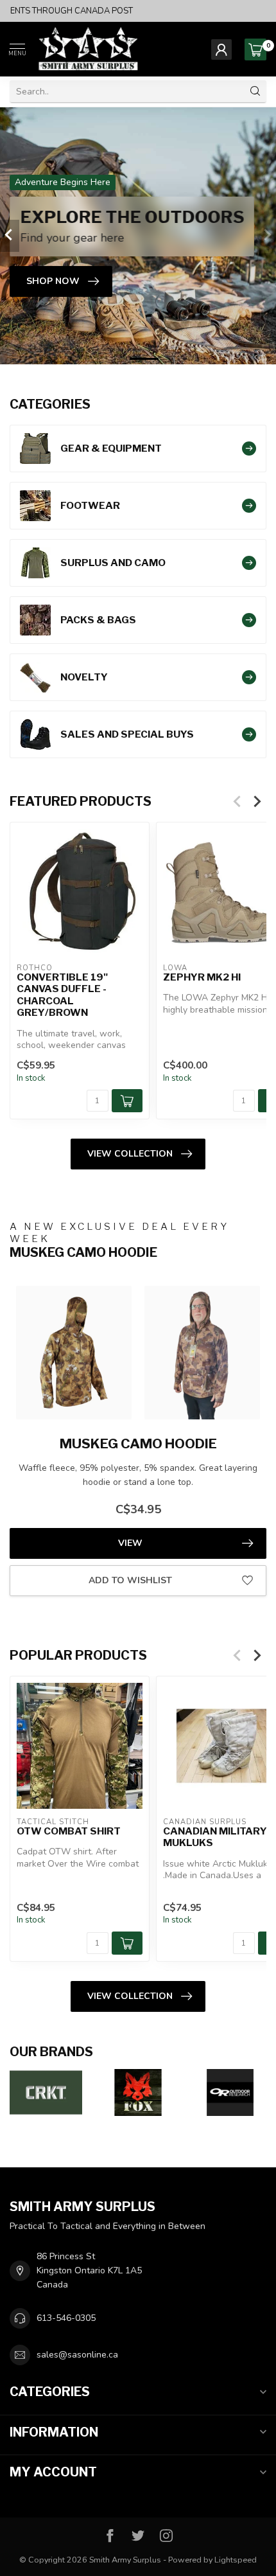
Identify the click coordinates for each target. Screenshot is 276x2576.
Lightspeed (236, 2560)
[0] (255, 49)
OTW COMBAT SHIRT (69, 1831)
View (130, 1543)
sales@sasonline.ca (77, 2355)
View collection (130, 1154)
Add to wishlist (130, 1580)
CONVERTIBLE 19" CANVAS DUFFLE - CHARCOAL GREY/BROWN (62, 995)
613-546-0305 (66, 2318)
